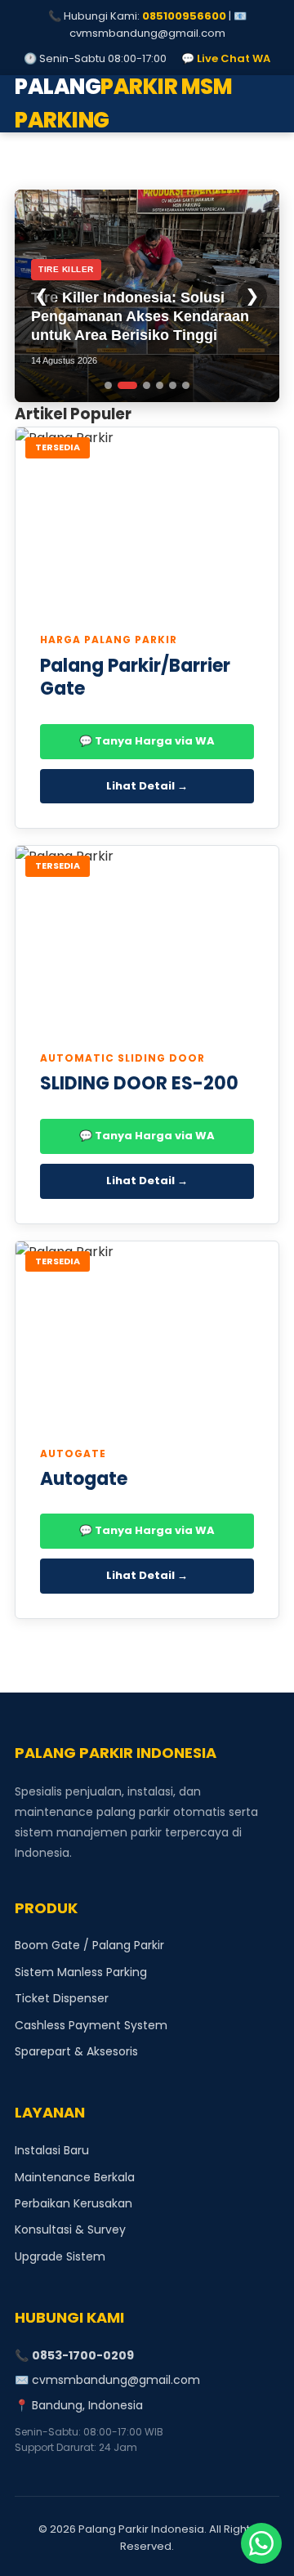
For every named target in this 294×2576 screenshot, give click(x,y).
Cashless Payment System (91, 2025)
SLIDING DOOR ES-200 (139, 1083)
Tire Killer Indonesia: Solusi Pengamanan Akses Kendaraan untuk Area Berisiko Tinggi (140, 317)
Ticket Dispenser (62, 1998)
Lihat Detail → (147, 786)
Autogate (84, 1479)
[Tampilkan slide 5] (173, 385)
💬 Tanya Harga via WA (147, 741)
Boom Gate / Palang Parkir (89, 1945)
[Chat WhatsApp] (261, 2543)
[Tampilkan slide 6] (186, 385)
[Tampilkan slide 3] (147, 385)
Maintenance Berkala (75, 2177)
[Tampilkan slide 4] (160, 385)
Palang (123, 104)
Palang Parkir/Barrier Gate (135, 678)
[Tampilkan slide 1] (108, 385)
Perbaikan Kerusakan (73, 2203)
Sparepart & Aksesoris (76, 2051)
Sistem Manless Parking (81, 1972)
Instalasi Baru (52, 2150)
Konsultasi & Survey (70, 2229)
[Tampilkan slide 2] (127, 385)
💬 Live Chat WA (226, 58)
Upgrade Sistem (60, 2256)
